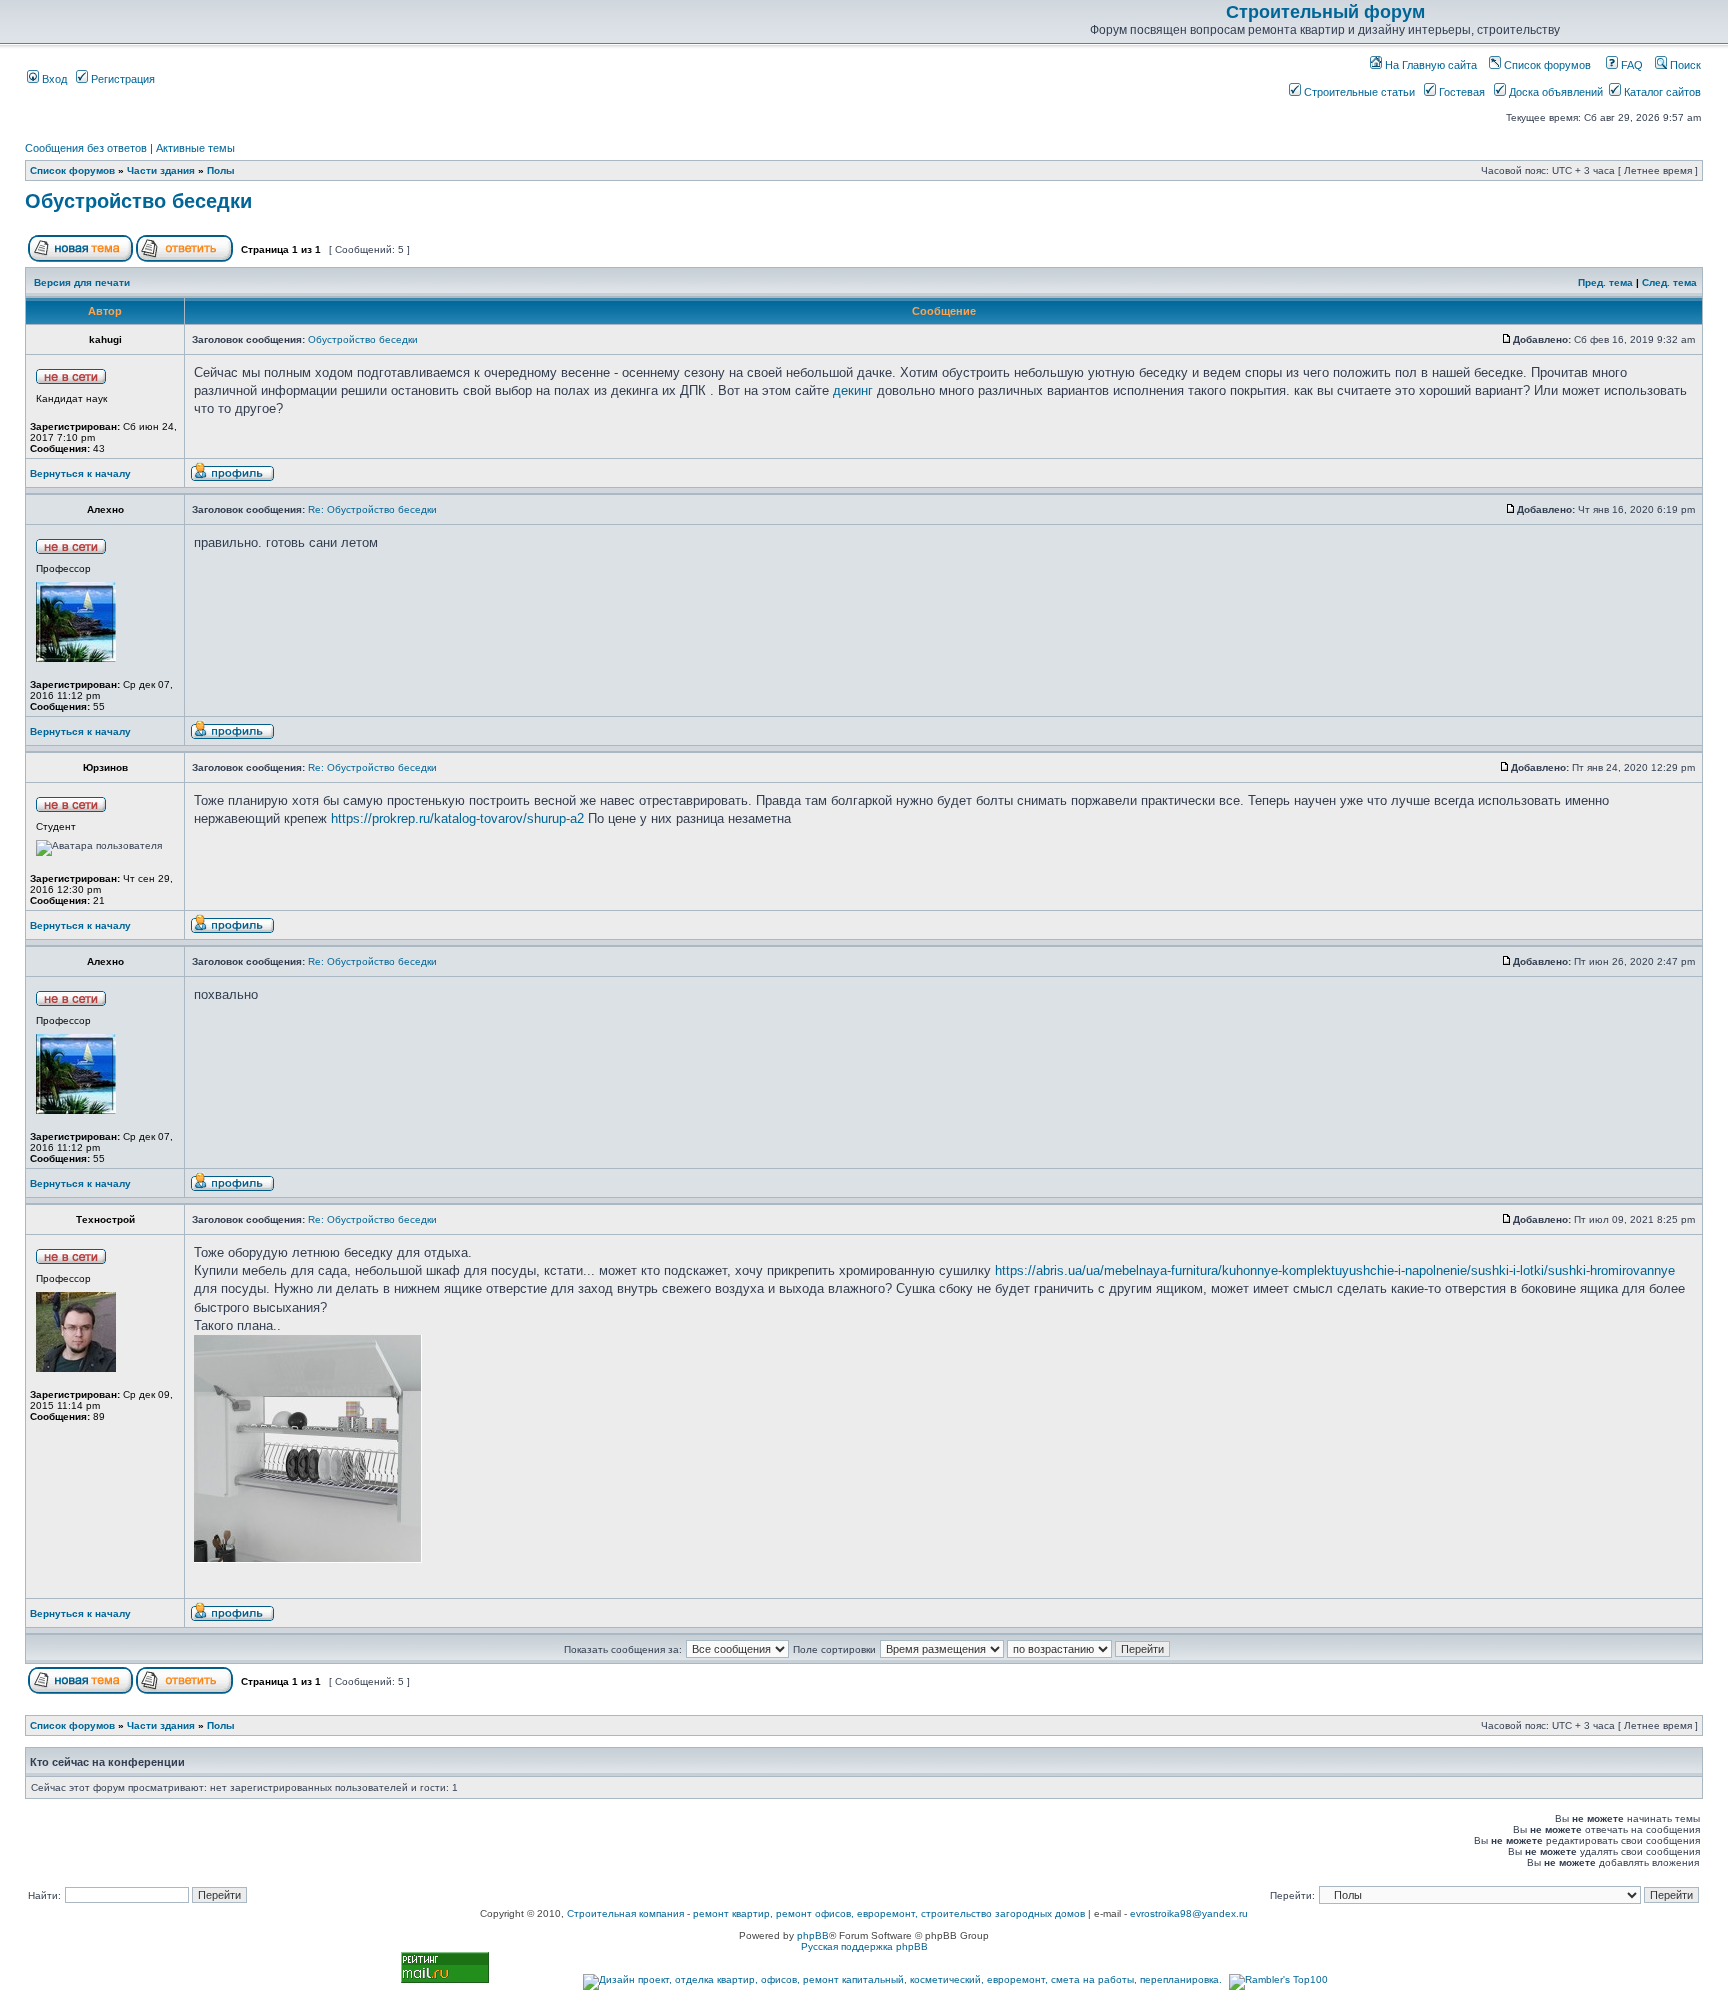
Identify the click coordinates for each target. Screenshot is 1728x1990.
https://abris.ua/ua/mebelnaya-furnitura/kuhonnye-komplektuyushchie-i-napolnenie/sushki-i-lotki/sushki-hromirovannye (1335, 1270)
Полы (221, 170)
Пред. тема (1605, 282)
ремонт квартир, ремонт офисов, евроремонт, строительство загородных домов (889, 1913)
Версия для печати (82, 282)
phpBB (813, 1935)
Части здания (161, 170)
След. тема (1669, 282)
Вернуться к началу (80, 473)
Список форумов (1546, 65)
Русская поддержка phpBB (864, 1946)
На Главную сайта (1429, 65)
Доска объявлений (1554, 92)
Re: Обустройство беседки (372, 509)
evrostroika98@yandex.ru (1189, 1913)
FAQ (1630, 65)
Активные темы (195, 148)
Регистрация (121, 79)
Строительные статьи (1358, 92)
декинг (853, 390)
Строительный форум (1325, 12)
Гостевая (1460, 92)
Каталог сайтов (1661, 92)
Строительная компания (625, 1913)
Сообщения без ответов (86, 148)
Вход (53, 79)
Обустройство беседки (138, 201)
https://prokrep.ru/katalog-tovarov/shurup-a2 (457, 818)
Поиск (1684, 65)
